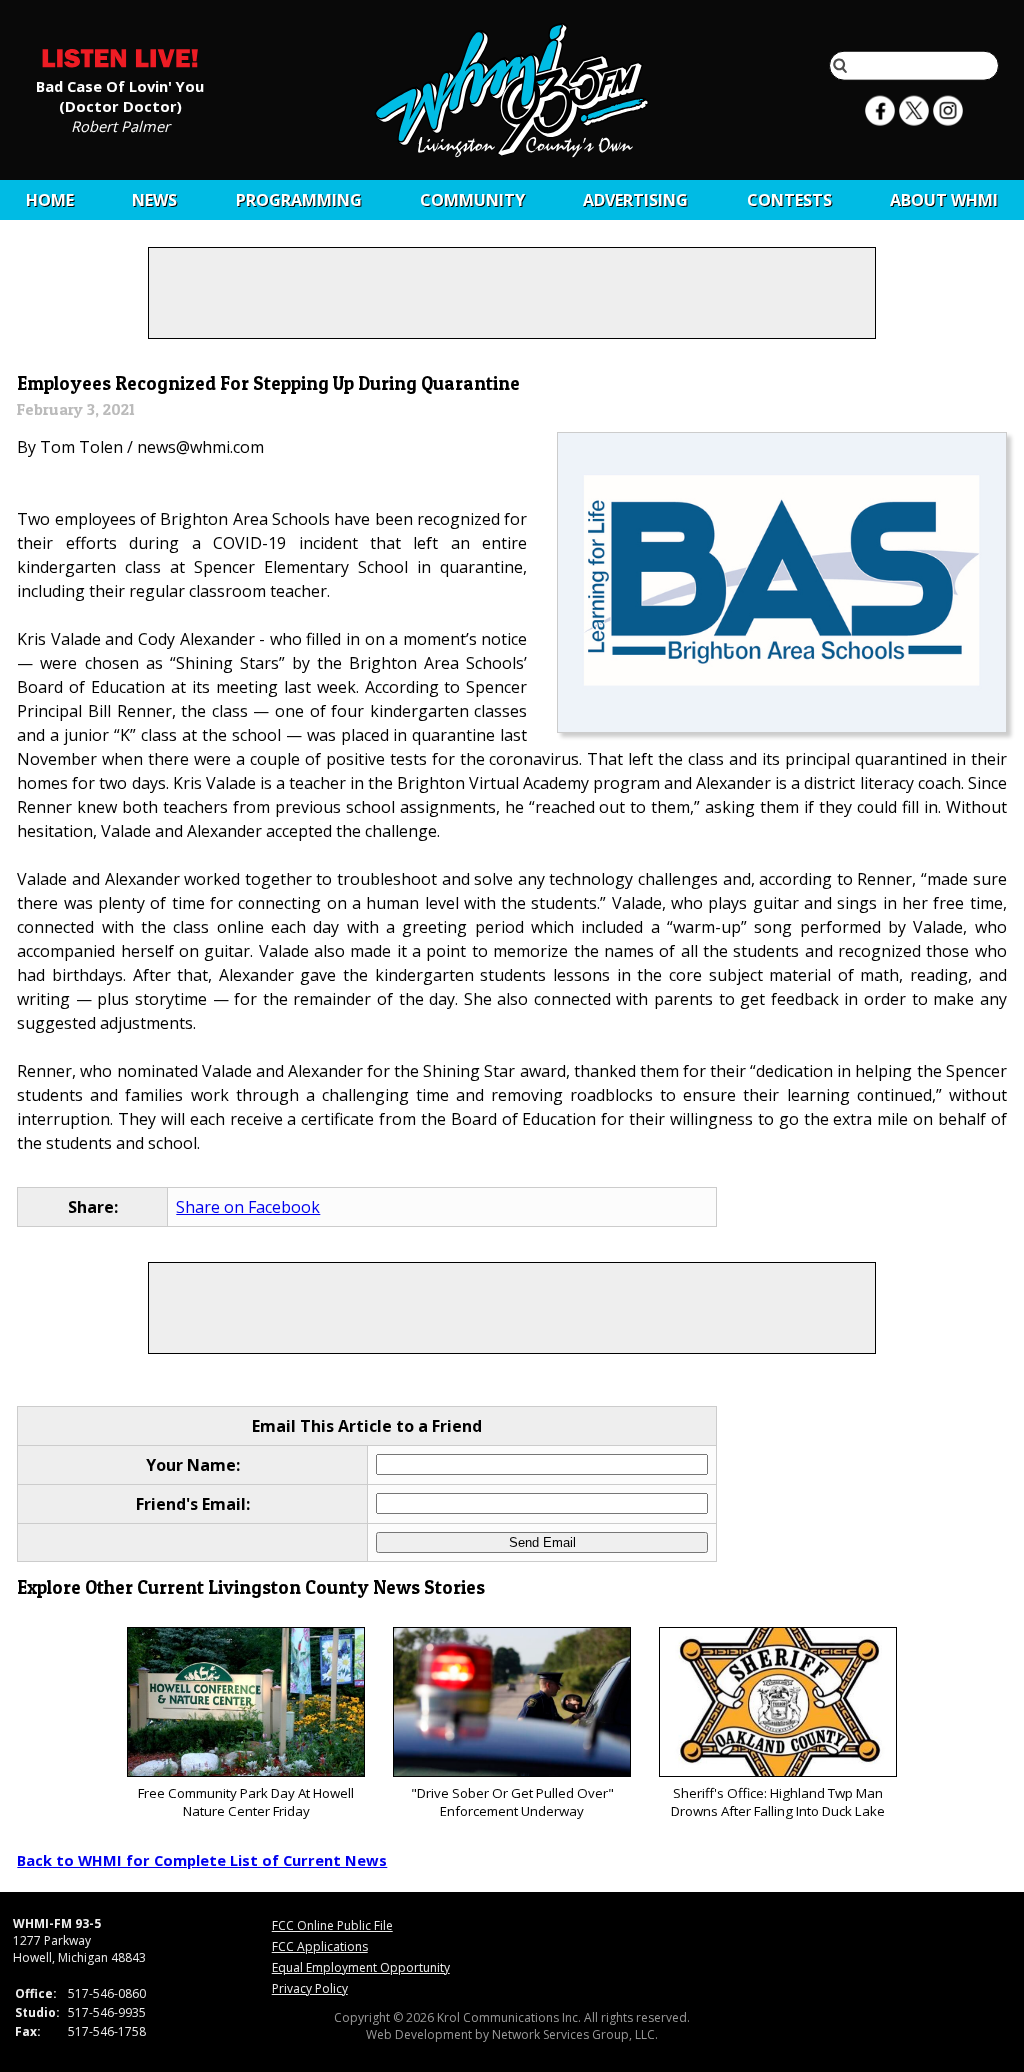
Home (50, 200)
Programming (299, 200)
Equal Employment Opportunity (361, 1967)
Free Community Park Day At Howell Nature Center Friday (246, 1802)
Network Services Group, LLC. (575, 2034)
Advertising (635, 200)
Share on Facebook (248, 1207)
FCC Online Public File (332, 1925)
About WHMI (944, 200)
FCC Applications (320, 1946)
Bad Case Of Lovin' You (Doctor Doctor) (120, 95)
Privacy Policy (310, 1988)
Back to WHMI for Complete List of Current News (202, 1860)
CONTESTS (789, 200)
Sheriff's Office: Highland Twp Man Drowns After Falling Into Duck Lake (778, 1802)
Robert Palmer (120, 125)
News (154, 200)
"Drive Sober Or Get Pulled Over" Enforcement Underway (512, 1802)
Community (472, 200)
